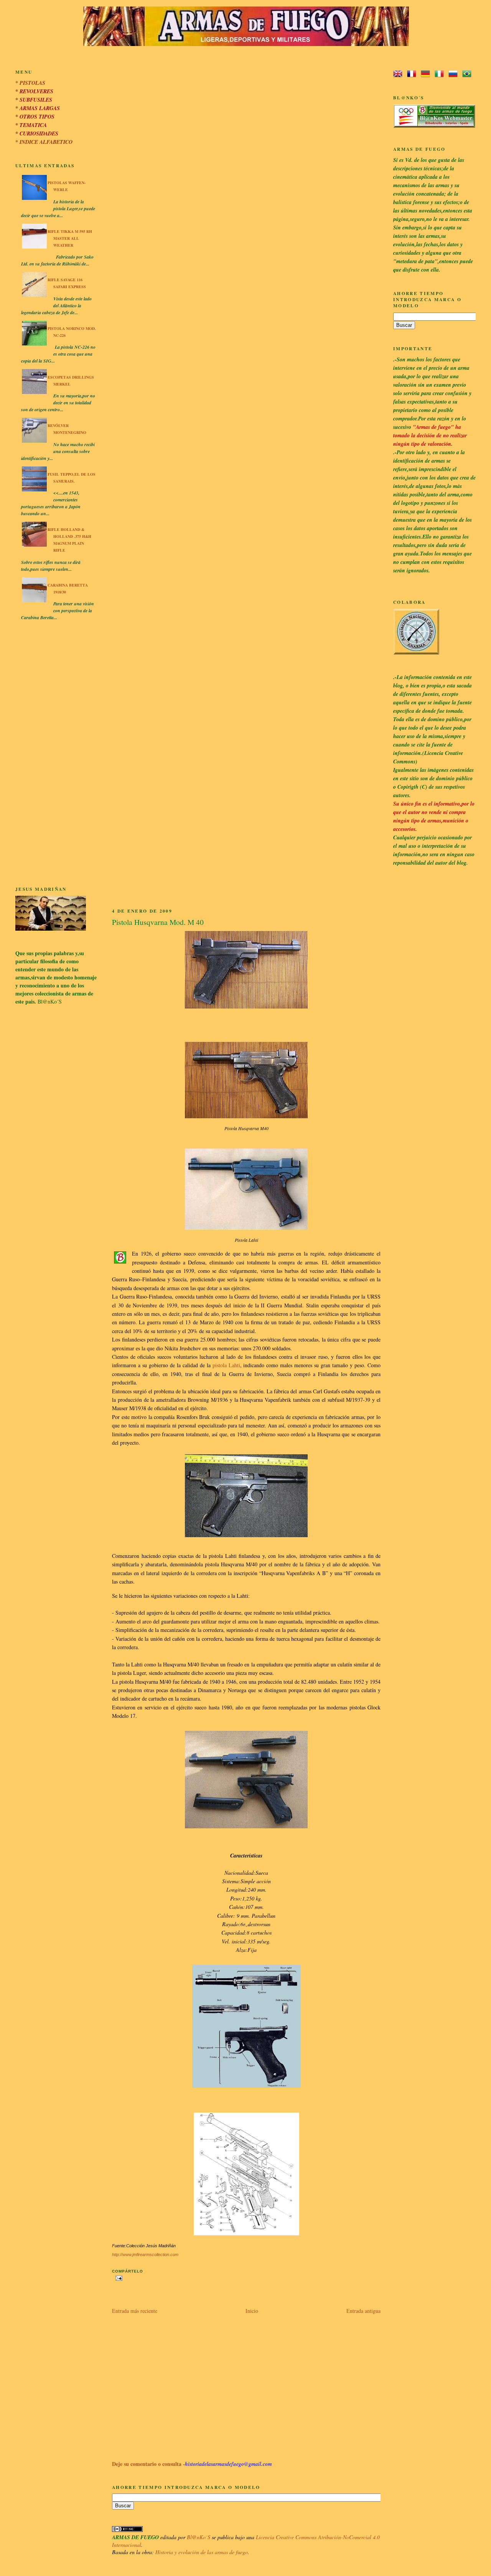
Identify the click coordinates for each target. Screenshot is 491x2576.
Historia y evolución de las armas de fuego (202, 2552)
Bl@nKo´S (199, 2537)
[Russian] (455, 74)
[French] (413, 74)
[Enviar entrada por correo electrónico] (118, 2278)
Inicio (252, 2311)
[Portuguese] (468, 74)
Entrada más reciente (135, 2311)
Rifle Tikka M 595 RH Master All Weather (70, 238)
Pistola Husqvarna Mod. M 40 (158, 922)
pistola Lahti (226, 1365)
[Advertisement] (56, 755)
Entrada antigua (363, 2311)
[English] (399, 74)
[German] (427, 74)
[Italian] (441, 74)
